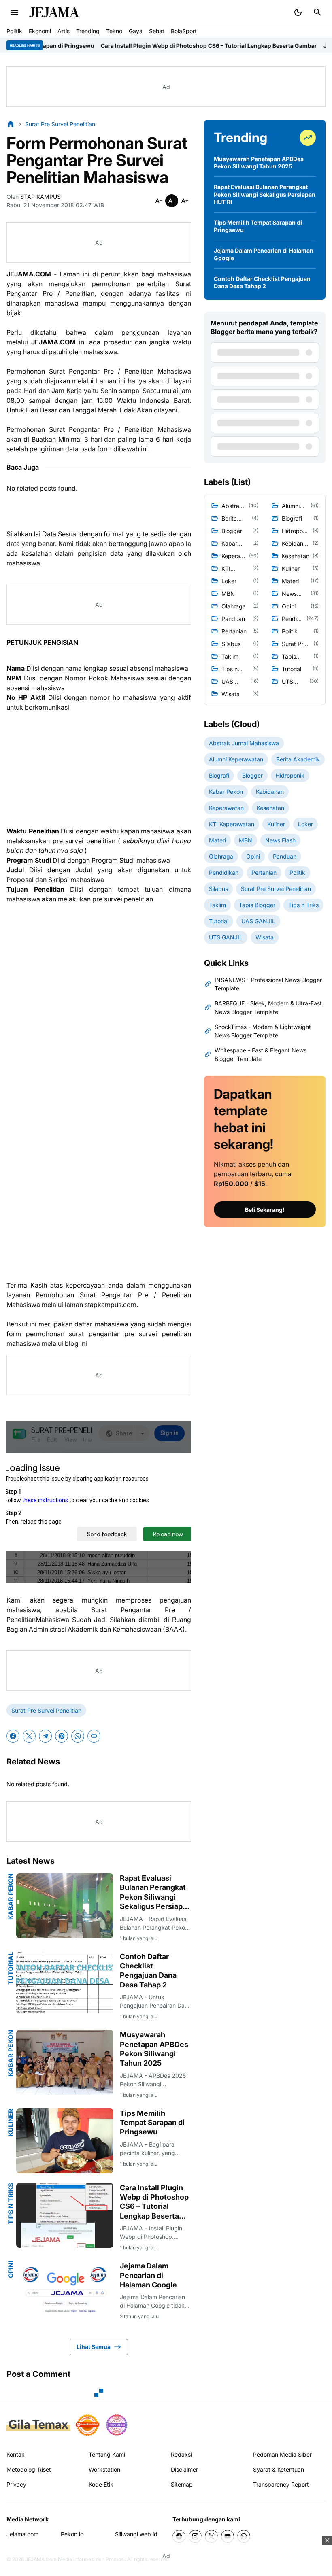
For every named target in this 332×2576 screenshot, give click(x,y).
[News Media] (117, 2425)
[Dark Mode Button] (298, 12)
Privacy (16, 2484)
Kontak (16, 2454)
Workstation (104, 2469)
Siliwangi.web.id (136, 2534)
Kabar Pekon (11, 1897)
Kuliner (11, 2122)
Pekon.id (72, 2534)
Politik (14, 31)
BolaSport (184, 31)
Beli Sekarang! (265, 1210)
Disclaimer (184, 2469)
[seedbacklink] (87, 2425)
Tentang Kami (107, 2454)
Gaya (136, 31)
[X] (29, 1736)
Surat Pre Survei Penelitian (46, 1710)
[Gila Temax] (38, 2425)
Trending (88, 31)
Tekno (114, 31)
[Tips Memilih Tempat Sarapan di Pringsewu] (65, 2141)
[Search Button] (317, 12)
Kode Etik (101, 2484)
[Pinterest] (62, 1736)
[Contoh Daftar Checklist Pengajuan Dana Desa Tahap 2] (65, 1984)
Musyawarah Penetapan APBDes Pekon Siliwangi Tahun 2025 (154, 2049)
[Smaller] (159, 201)
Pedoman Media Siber (282, 2454)
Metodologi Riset (29, 2469)
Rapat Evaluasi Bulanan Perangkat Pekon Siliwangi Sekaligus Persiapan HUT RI (155, 1893)
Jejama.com (22, 2534)
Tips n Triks (11, 2204)
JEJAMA (54, 12)
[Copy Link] (94, 1736)
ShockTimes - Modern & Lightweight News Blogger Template (263, 1031)
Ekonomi (40, 31)
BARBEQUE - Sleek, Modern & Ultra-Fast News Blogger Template (268, 1007)
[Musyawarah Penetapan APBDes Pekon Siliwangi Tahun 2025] (65, 2062)
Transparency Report (281, 2484)
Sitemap (182, 2484)
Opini (11, 2270)
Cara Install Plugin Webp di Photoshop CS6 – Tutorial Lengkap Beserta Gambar (157, 46)
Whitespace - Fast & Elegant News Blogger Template (261, 1054)
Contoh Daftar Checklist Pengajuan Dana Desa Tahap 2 (148, 1971)
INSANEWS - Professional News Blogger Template (268, 984)
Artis (64, 31)
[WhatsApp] (78, 1736)
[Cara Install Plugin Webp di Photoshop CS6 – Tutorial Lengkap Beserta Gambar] (65, 2215)
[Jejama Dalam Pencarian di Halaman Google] (65, 2293)
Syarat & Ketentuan (279, 2469)
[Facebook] (13, 1736)
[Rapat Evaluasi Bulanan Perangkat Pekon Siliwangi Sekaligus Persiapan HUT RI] (65, 1906)
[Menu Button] (15, 12)
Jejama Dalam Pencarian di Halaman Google (148, 2275)
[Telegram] (45, 1736)
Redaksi (181, 2454)
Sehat (157, 31)
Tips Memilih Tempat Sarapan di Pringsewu (152, 2123)
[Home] (11, 124)
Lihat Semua (94, 2347)
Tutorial (11, 1968)
